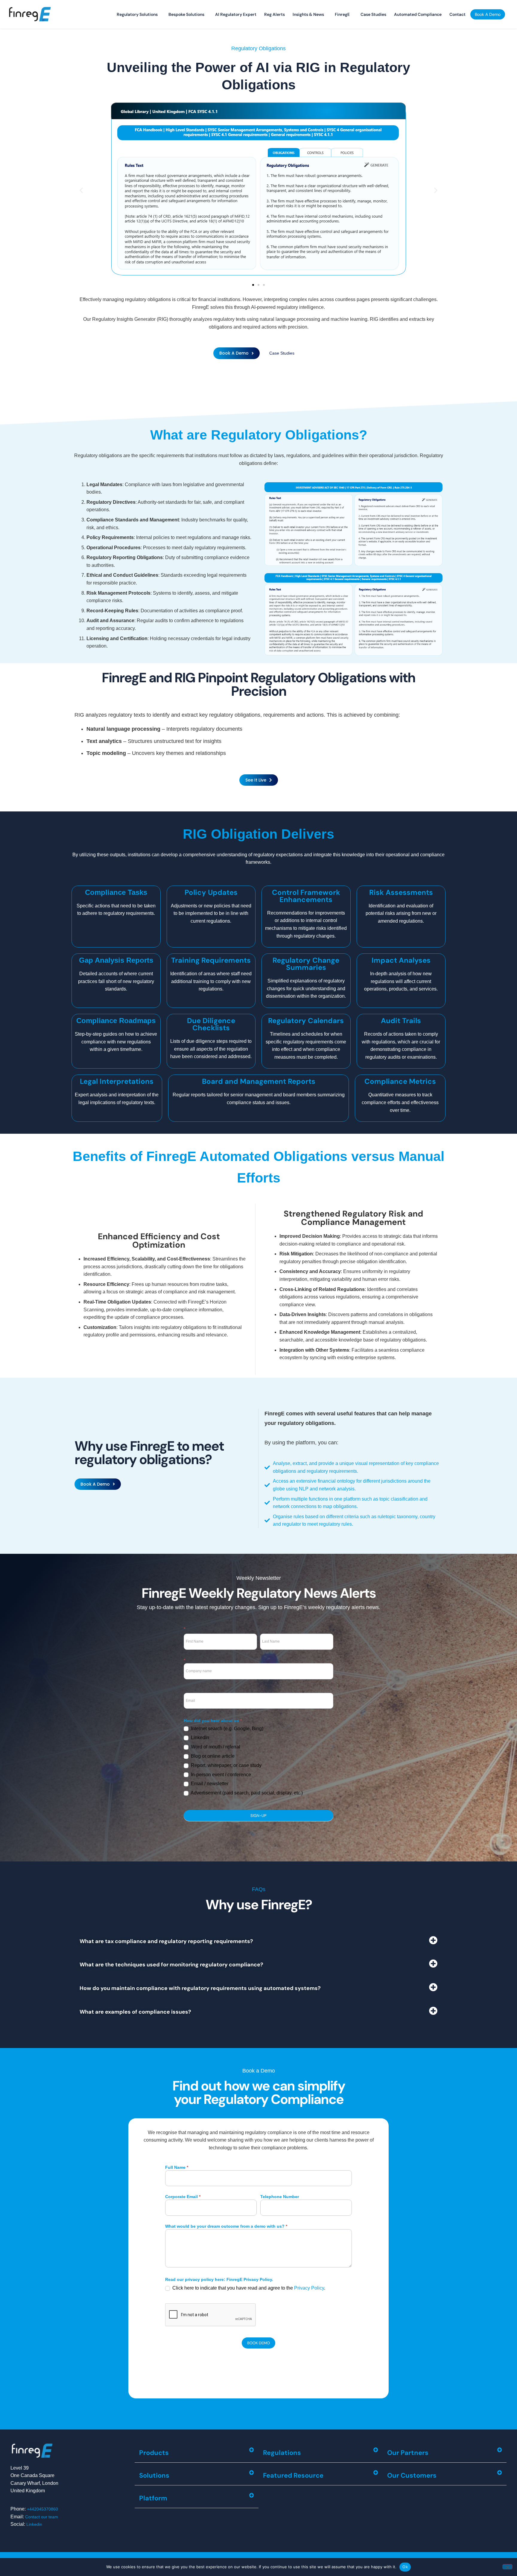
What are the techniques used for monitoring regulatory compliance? (171, 1965)
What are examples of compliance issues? (135, 2012)
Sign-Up (258, 1816)
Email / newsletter (209, 1784)
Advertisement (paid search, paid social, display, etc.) (246, 1793)
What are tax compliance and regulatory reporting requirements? (166, 1941)
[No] (507, 2567)
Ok (405, 2567)
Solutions (154, 2475)
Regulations (282, 2453)
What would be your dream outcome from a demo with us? (226, 2226)
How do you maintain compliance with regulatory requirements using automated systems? (200, 1988)
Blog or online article (212, 1756)
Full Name (177, 2167)
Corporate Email (183, 2197)
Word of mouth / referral (215, 1747)
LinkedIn (199, 1738)
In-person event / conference (220, 1775)
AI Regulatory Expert (236, 14)
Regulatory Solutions (137, 14)
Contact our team (42, 2517)
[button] (81, 190)
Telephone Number (280, 2197)
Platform (153, 2498)
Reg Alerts (275, 14)
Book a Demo (488, 14)
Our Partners (408, 2453)
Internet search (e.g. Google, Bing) (226, 1729)
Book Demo (258, 2343)
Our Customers (412, 2475)
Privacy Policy (309, 2288)
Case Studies (373, 14)
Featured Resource (293, 2475)
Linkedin (34, 2524)
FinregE (342, 14)
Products (154, 2453)
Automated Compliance (418, 14)
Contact (457, 14)
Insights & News (308, 14)
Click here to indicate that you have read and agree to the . (248, 2288)
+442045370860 (42, 2509)
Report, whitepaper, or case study (226, 1765)
